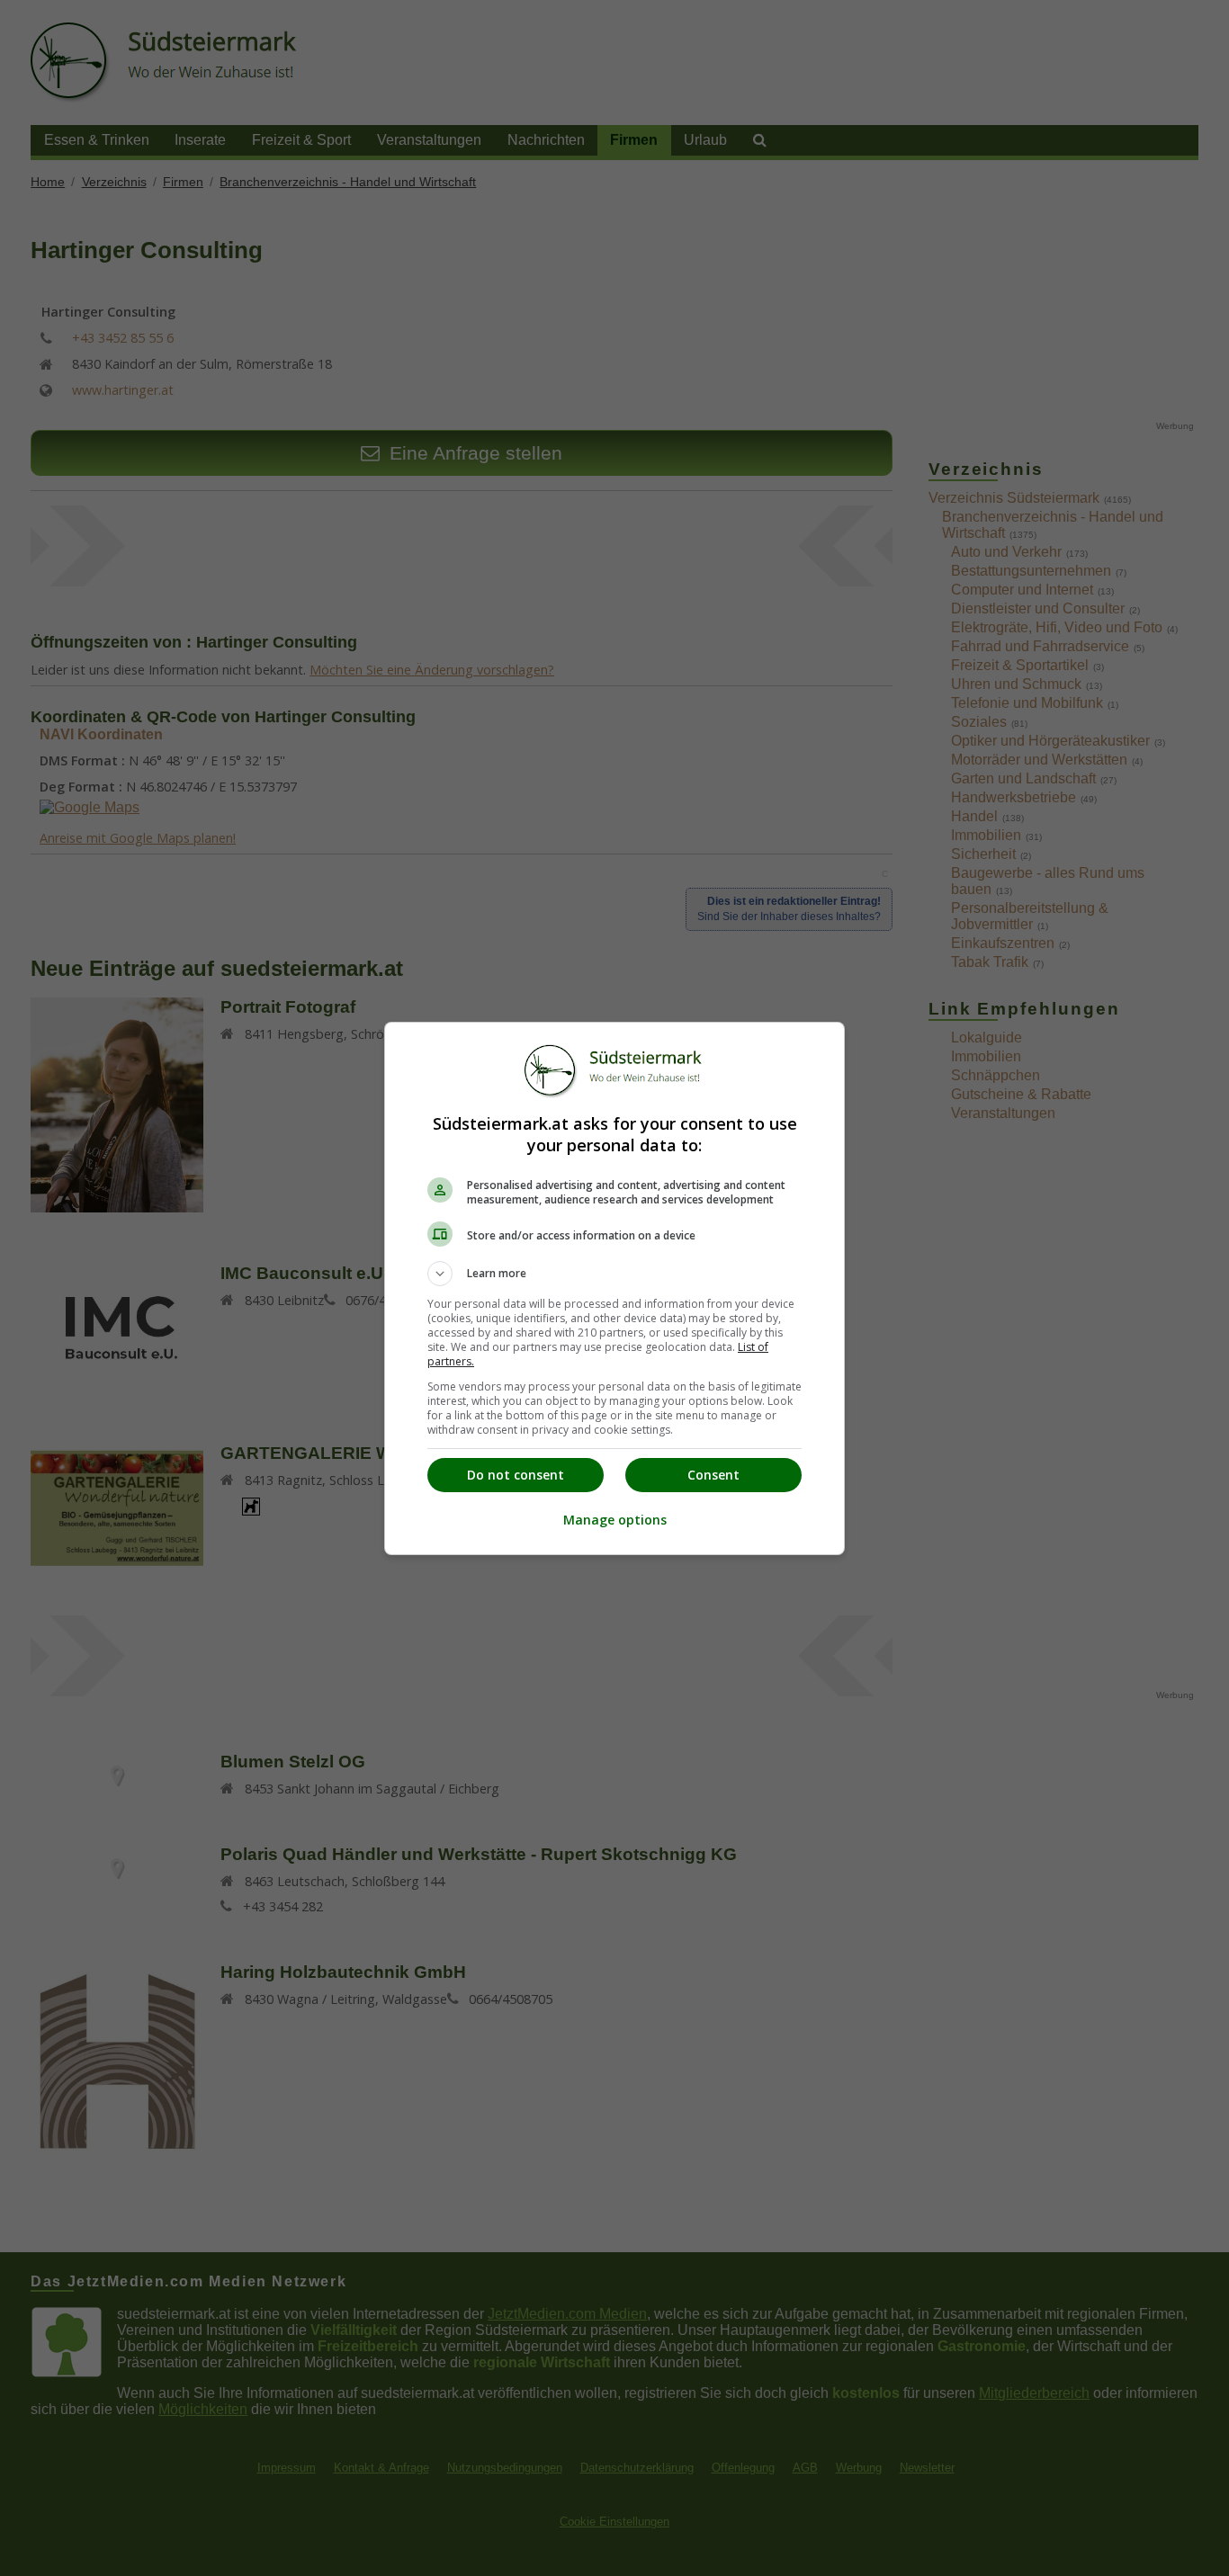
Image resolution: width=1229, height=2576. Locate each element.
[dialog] (614, 1288)
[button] (614, 1274)
